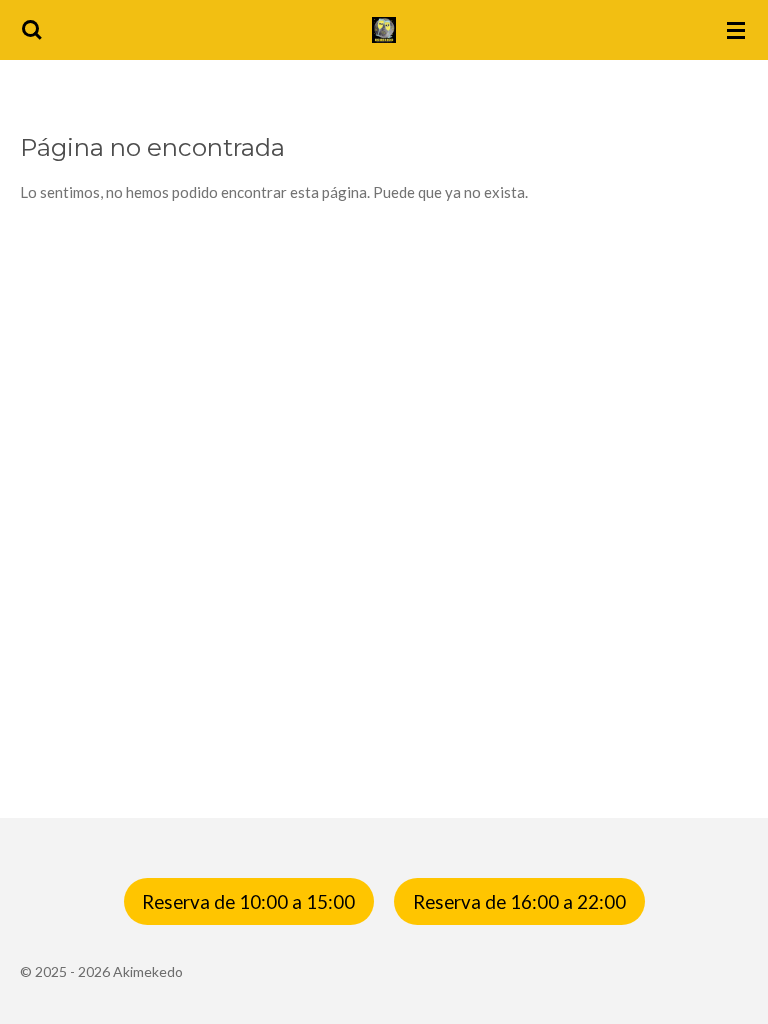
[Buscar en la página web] (32, 30)
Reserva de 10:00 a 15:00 (248, 901)
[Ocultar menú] (736, 30)
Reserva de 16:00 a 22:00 (519, 901)
